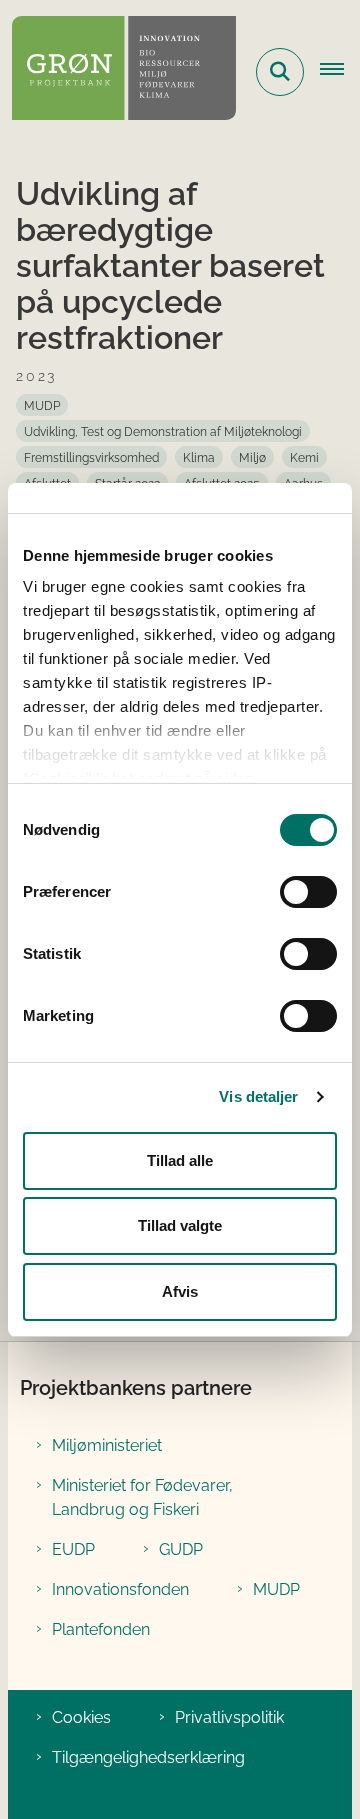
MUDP (276, 1589)
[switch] (308, 892)
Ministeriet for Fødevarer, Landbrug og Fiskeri (142, 1497)
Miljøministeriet (107, 1445)
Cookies (81, 1717)
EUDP (73, 1549)
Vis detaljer (258, 1096)
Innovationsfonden (120, 1589)
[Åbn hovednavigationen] (340, 72)
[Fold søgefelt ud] (280, 72)
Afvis (180, 1291)
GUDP (181, 1549)
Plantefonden (101, 1629)
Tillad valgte (180, 1225)
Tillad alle (180, 1160)
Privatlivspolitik (229, 1717)
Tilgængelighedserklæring (148, 1757)
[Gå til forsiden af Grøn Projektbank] (118, 71)
